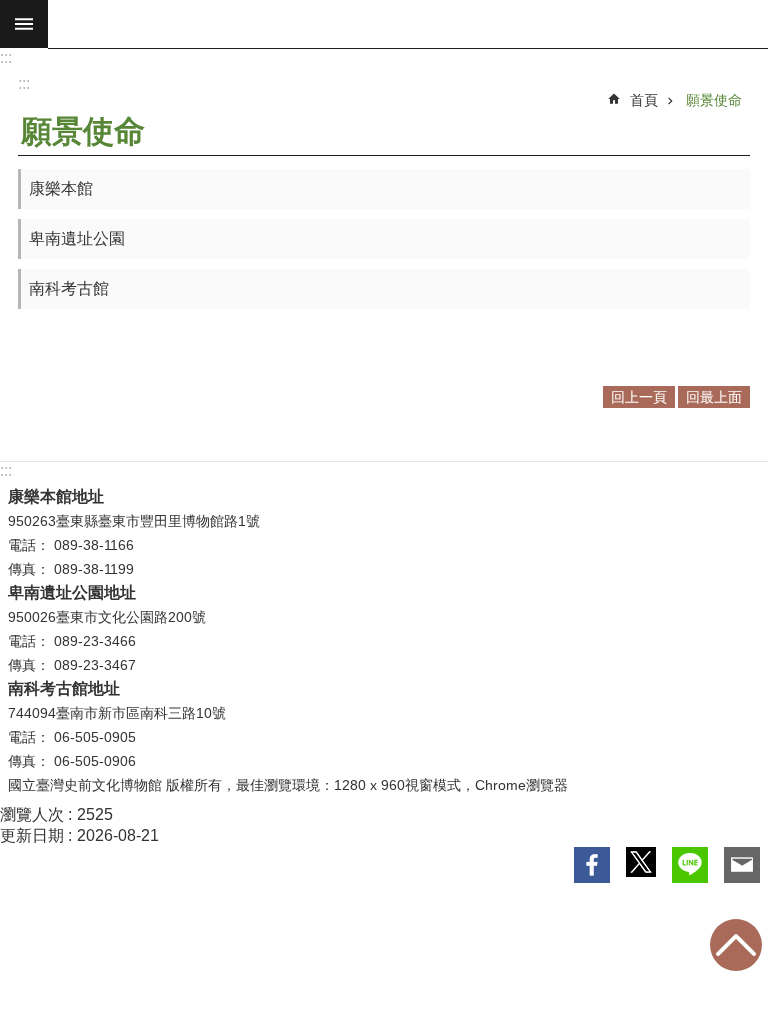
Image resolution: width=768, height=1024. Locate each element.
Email (742, 865)
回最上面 (736, 945)
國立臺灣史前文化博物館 (408, 24)
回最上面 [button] (714, 397)
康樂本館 (61, 188)
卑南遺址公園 (77, 238)
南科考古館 (69, 288)
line (690, 865)
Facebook (592, 865)
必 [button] (24, 24)
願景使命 (714, 100)
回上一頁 (639, 397)
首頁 (644, 100)
